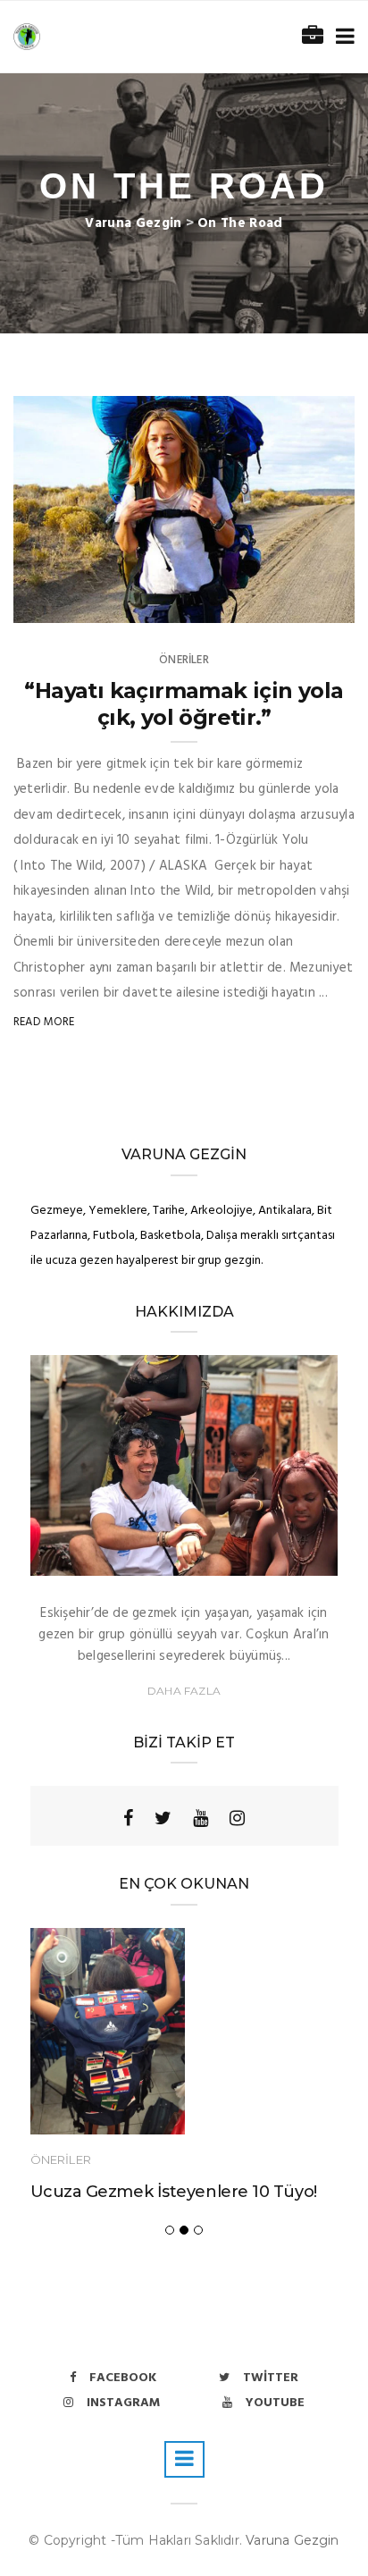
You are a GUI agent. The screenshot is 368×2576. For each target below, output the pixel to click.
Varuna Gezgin (293, 2540)
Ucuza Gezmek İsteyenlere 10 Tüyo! (174, 2192)
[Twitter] (163, 1818)
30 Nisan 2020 (296, 603)
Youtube (275, 2403)
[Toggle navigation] (342, 37)
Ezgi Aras (77, 603)
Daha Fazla (184, 1691)
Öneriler (184, 660)
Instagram (123, 2403)
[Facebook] (128, 1818)
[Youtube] (201, 1818)
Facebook (123, 2378)
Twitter (271, 2378)
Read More (44, 1022)
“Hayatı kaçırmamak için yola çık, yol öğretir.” (184, 704)
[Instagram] (237, 1818)
